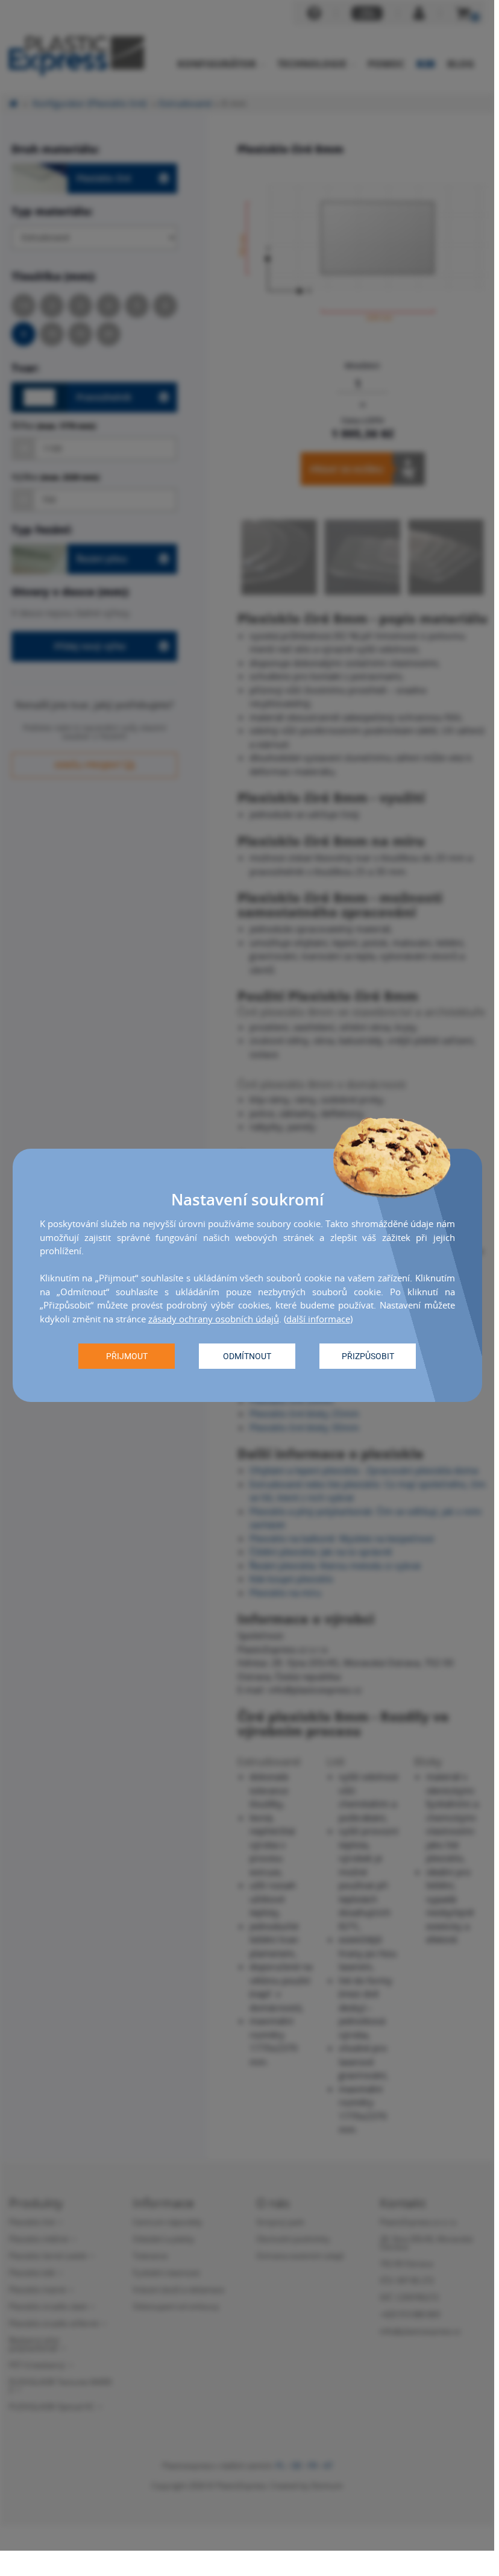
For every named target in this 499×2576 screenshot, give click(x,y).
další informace (318, 1319)
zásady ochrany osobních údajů (214, 1319)
